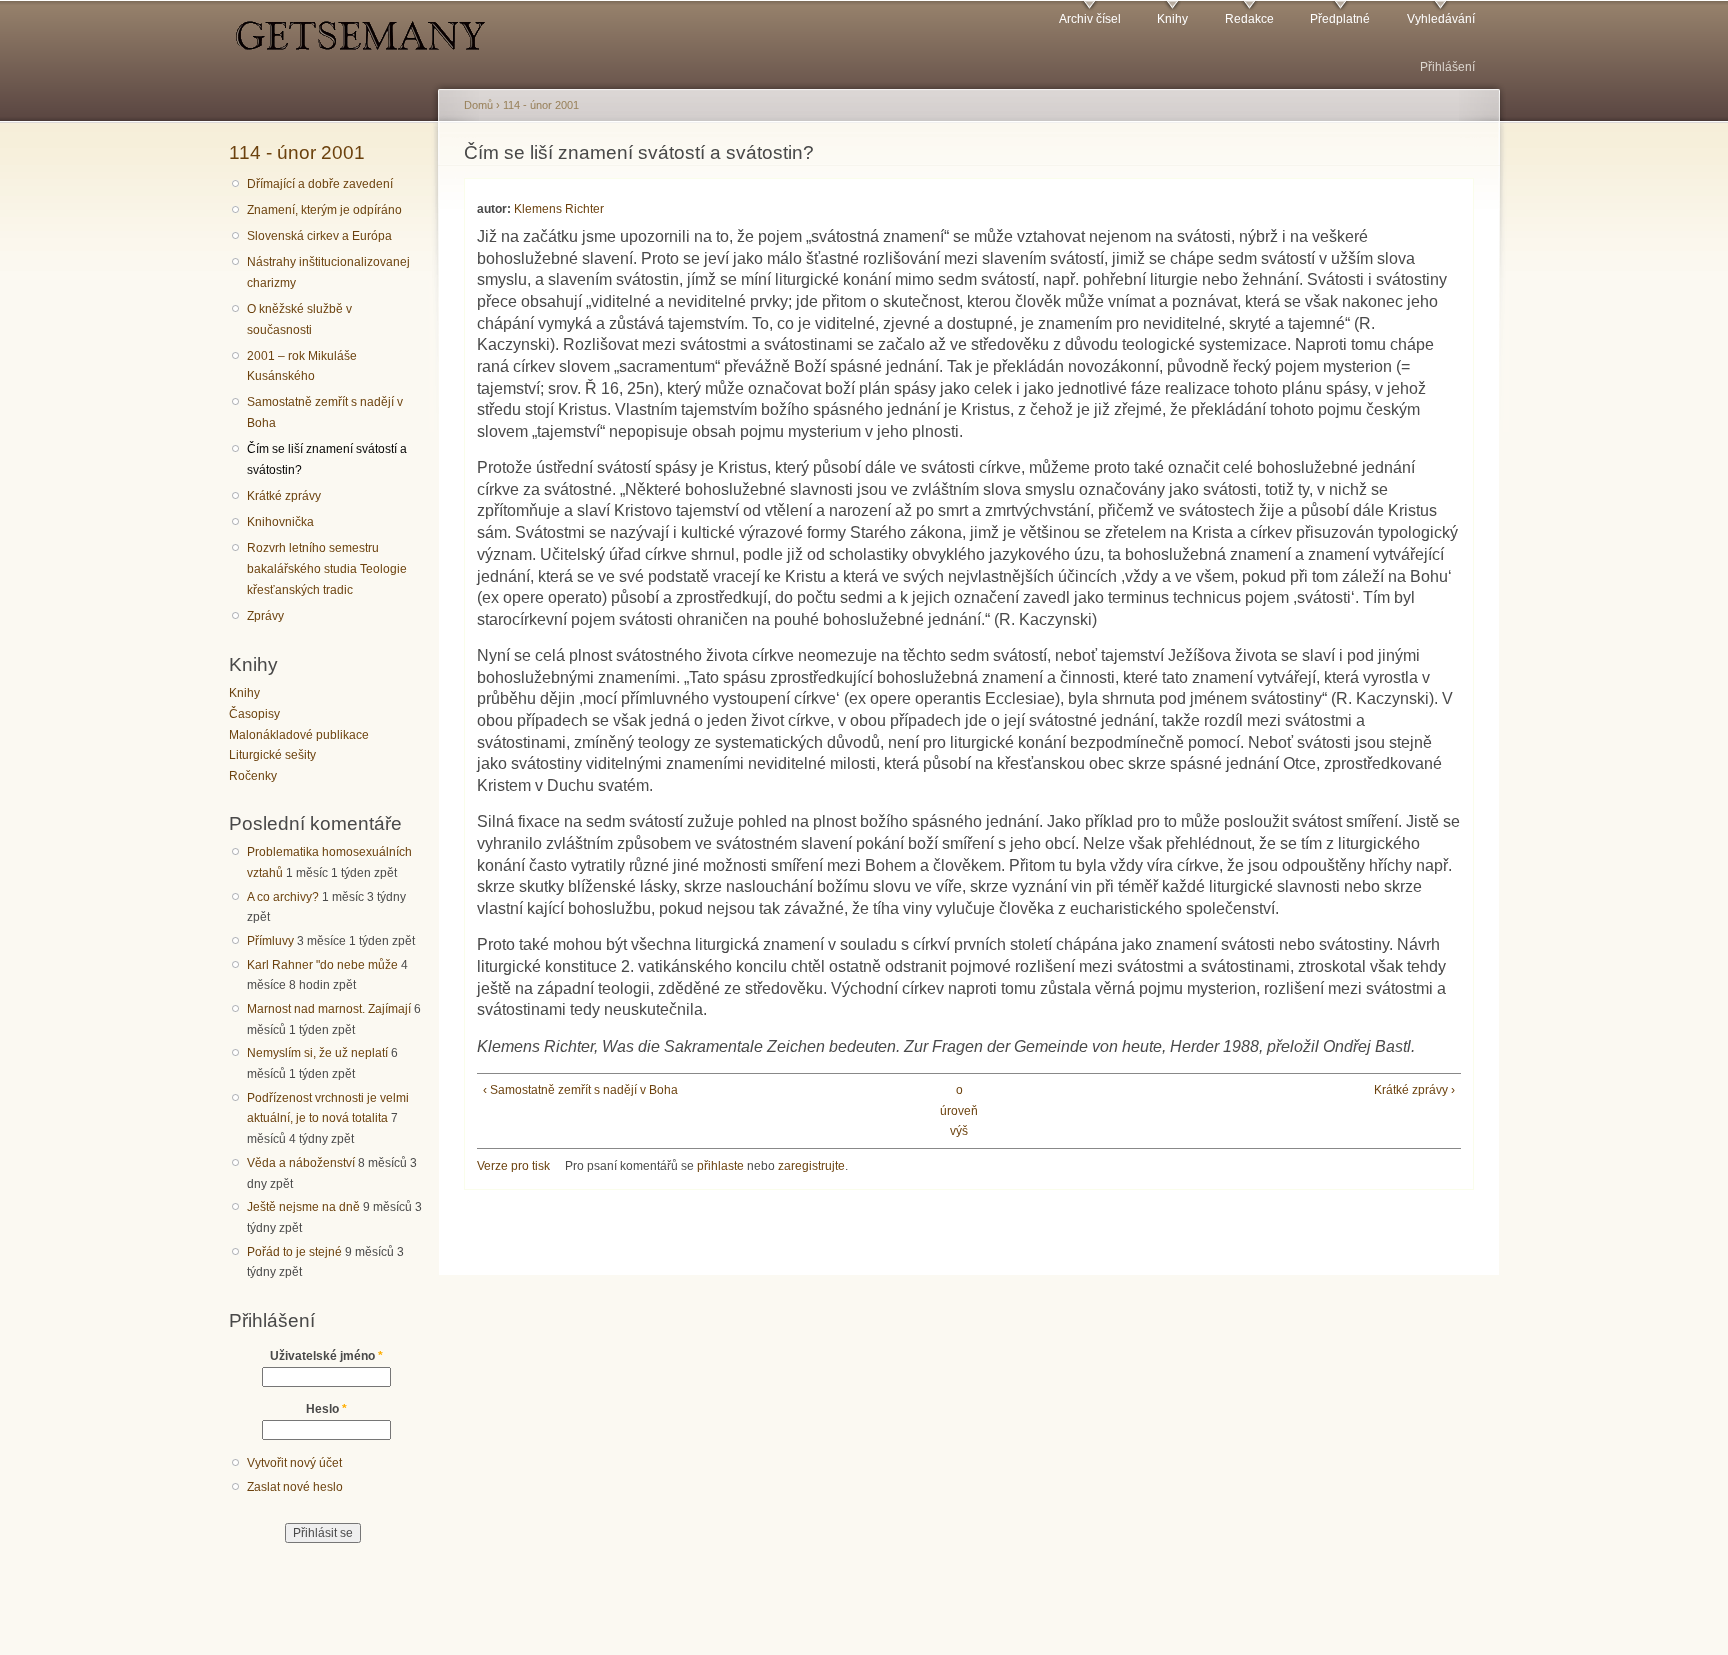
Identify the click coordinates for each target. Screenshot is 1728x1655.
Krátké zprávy (284, 496)
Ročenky (253, 776)
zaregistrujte (811, 1166)
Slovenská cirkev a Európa (319, 236)
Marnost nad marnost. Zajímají (329, 1009)
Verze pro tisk (513, 1166)
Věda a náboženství (301, 1163)
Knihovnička (280, 522)
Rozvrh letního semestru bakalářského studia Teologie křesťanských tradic (327, 568)
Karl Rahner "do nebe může (322, 965)
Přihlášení (1447, 67)
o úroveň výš (959, 1110)
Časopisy (254, 714)
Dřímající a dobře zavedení (320, 184)
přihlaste (720, 1166)
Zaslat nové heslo (295, 1487)
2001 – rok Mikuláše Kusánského (302, 366)
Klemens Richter (559, 209)
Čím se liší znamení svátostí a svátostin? (327, 459)
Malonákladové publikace (299, 735)
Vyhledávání (1441, 19)
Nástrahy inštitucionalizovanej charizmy (328, 272)
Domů (478, 105)
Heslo (326, 1409)
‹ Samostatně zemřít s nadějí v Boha (580, 1090)
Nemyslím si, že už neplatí (317, 1053)
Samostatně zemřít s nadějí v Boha (325, 412)
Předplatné (1340, 19)
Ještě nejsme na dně (303, 1207)
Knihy (1172, 19)
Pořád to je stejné (294, 1252)
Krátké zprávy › (1414, 1090)
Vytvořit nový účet (294, 1463)
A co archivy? (283, 897)
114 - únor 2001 (297, 152)
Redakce (1249, 19)
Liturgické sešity (272, 755)
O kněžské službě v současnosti (299, 319)
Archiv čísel (1090, 19)
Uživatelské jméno (326, 1356)
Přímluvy (270, 941)
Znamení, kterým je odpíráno (324, 210)
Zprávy (265, 616)
